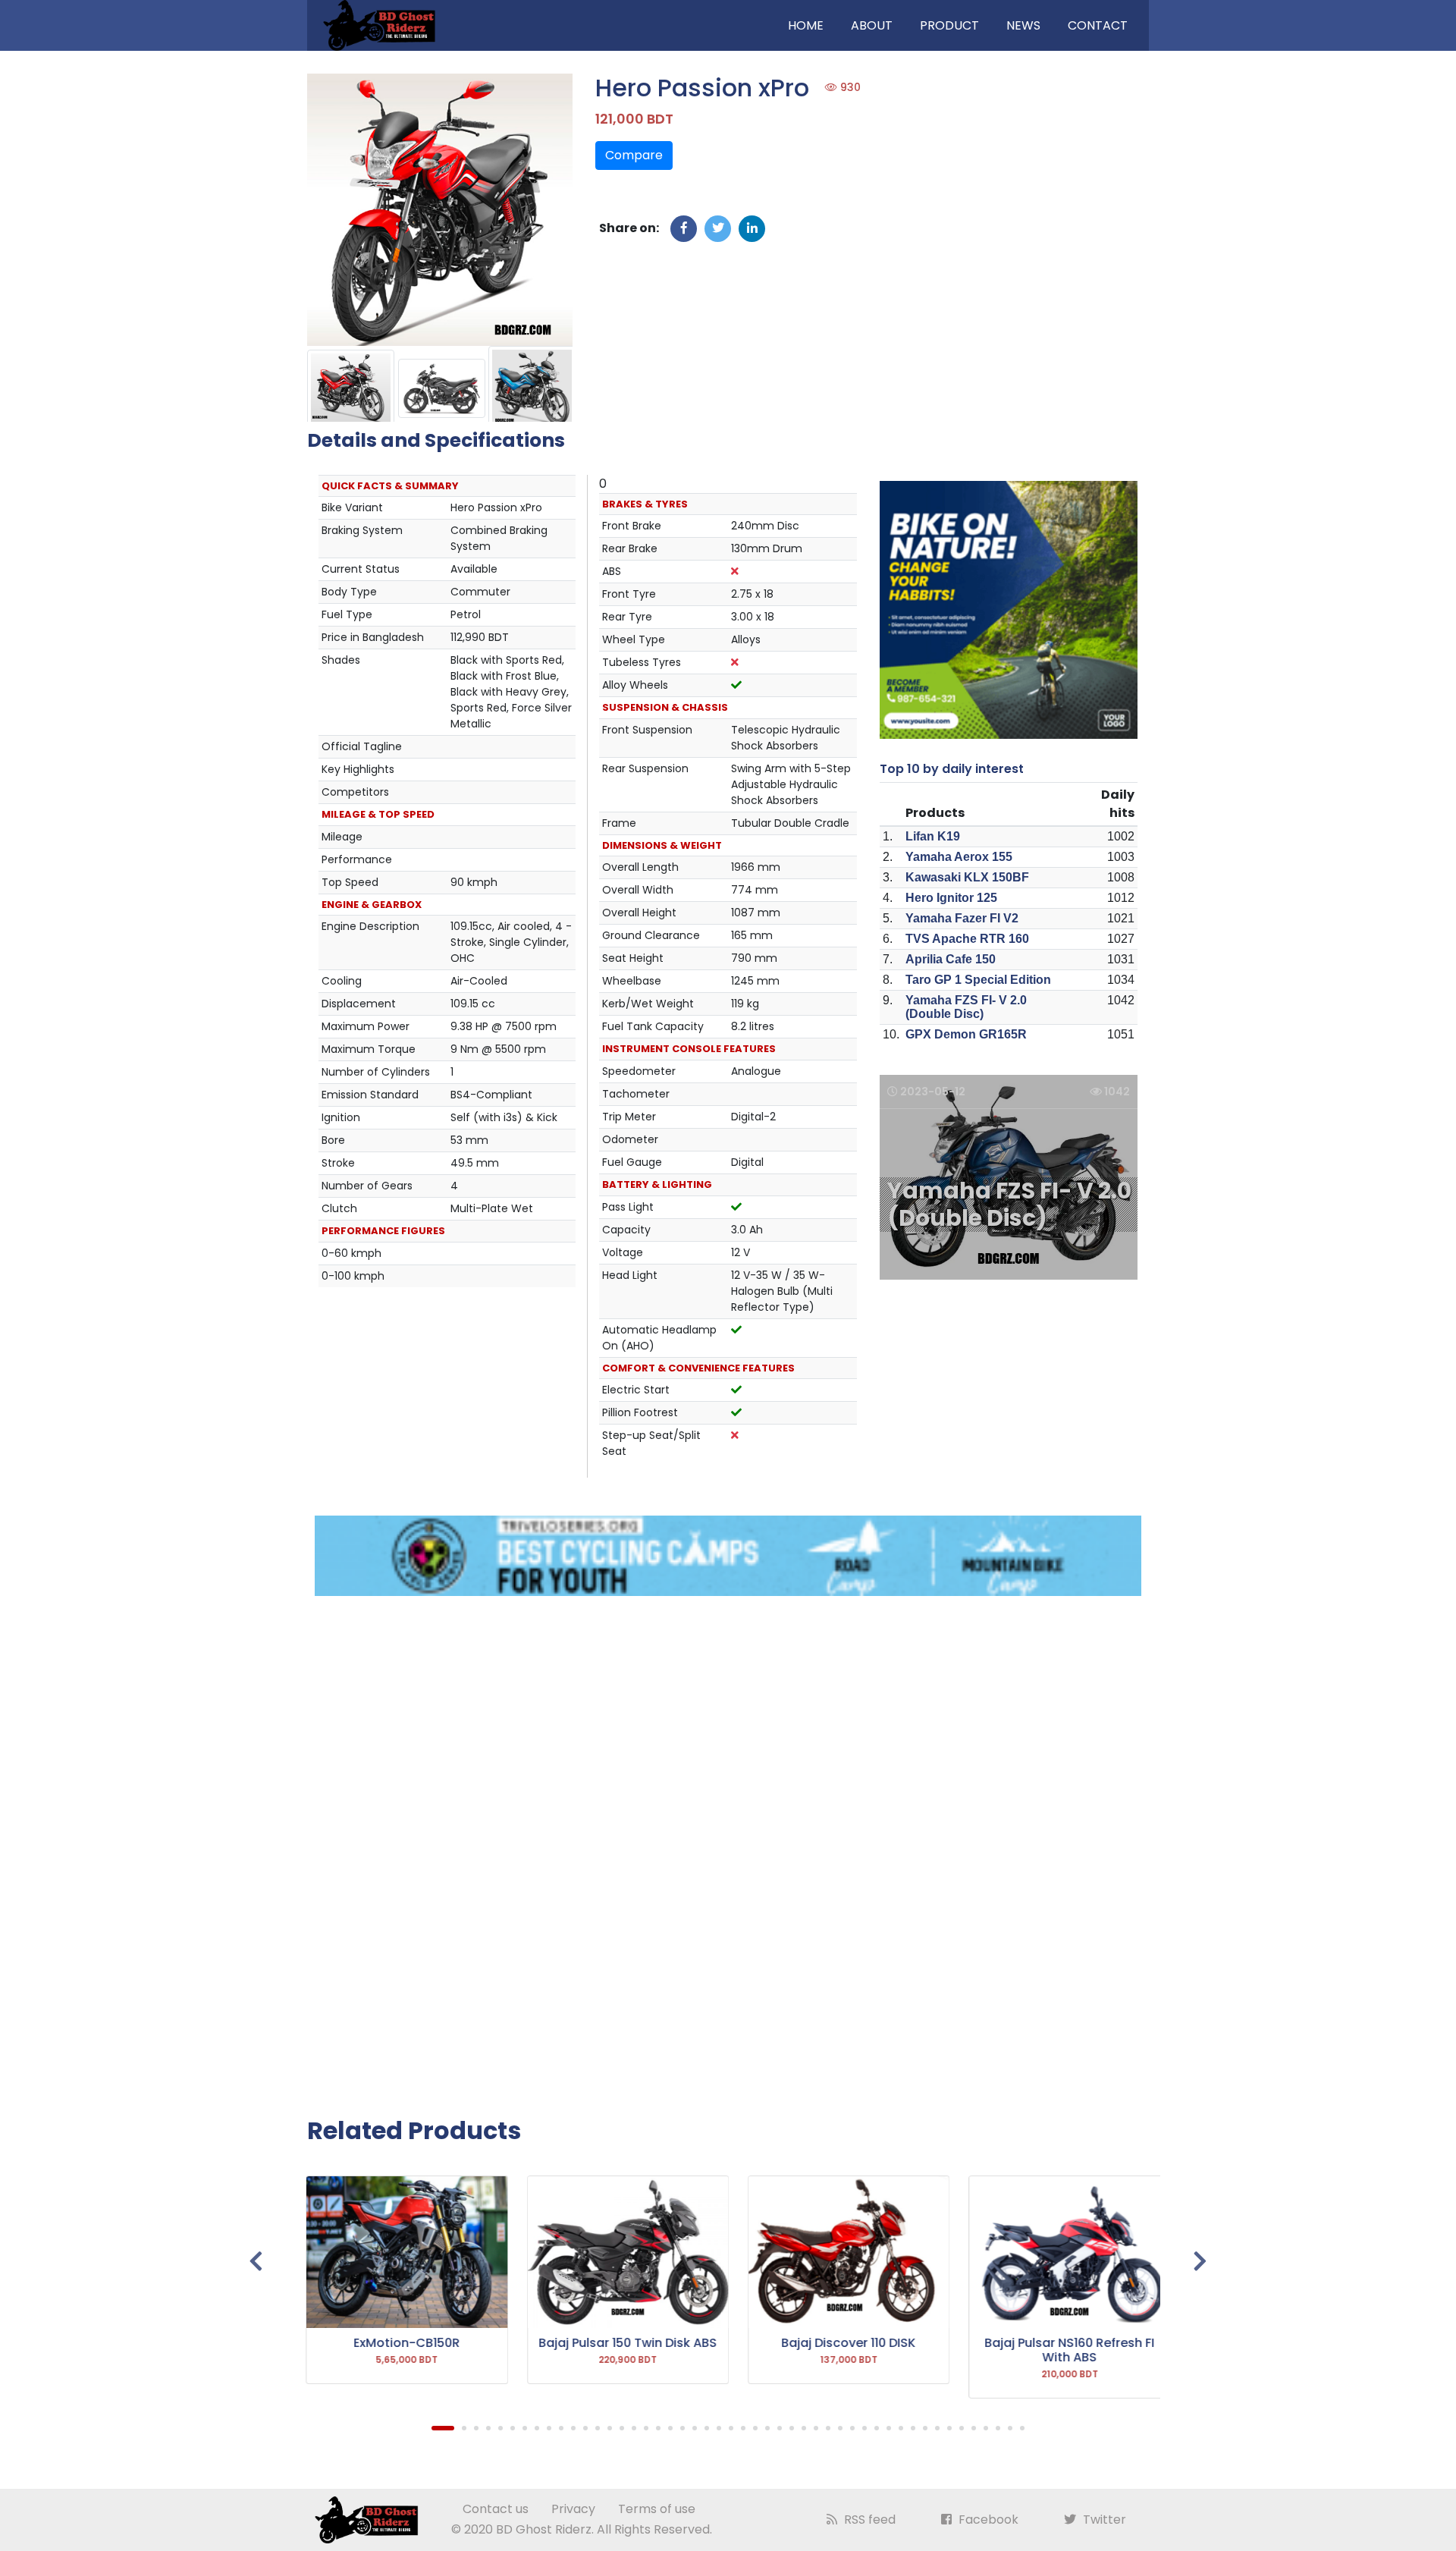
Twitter (1103, 2520)
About (872, 25)
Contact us (496, 2509)
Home (806, 25)
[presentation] (256, 2262)
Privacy (573, 2509)
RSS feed (868, 2520)
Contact (1098, 25)
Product (949, 25)
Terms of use (657, 2509)
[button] (443, 2428)
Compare (634, 155)
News (1023, 25)
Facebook (987, 2520)
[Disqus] (728, 1847)
